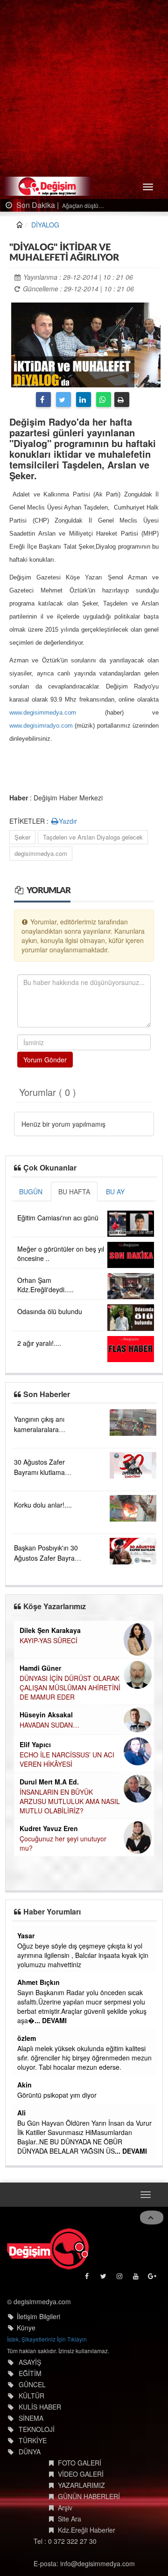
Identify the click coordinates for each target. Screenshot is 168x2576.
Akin (24, 2085)
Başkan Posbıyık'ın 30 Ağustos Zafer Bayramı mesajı (48, 1558)
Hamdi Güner (40, 1668)
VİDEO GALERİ (81, 2474)
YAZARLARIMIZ (81, 2485)
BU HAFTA (74, 1192)
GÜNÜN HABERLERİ (89, 2496)
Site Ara (70, 2519)
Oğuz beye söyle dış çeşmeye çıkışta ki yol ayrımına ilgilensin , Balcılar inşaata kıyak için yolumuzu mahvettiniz (83, 1955)
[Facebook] (43, 399)
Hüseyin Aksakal (46, 1715)
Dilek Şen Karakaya (50, 1630)
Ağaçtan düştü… (70, 205)
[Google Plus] (153, 2278)
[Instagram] (120, 2278)
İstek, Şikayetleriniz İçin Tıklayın (47, 2339)
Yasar (26, 1935)
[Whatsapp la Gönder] (104, 399)
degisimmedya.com (41, 853)
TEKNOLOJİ (37, 2429)
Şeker (22, 837)
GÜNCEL (32, 2384)
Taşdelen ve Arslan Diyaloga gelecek (93, 837)
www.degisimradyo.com (41, 726)
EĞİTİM (30, 2373)
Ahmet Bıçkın (38, 1982)
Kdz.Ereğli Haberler (87, 2530)
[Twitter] (63, 399)
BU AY (115, 1192)
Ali (21, 2113)
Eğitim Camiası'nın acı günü (58, 1218)
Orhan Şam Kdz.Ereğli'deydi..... (45, 1285)
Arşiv (65, 2507)
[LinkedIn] (84, 399)
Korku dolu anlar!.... (43, 1505)
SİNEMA (31, 2418)
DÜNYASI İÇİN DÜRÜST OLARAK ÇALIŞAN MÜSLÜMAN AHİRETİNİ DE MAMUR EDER (70, 1687)
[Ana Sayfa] (48, 2249)
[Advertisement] (84, 89)
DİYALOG (45, 225)
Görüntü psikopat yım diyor (57, 2095)
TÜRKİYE (33, 2440)
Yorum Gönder (45, 1060)
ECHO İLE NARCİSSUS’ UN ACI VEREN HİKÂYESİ (67, 1759)
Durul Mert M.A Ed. (49, 1782)
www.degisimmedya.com (43, 713)
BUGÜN (31, 1192)
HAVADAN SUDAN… (49, 1725)
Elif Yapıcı (35, 1744)
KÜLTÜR (31, 2396)
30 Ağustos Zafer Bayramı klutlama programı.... (39, 1472)
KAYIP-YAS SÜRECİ (49, 1640)
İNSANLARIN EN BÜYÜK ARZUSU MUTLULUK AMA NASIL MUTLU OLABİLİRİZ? (70, 1801)
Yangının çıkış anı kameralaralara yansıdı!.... (39, 1429)
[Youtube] (136, 2278)
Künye (26, 2328)
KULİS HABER (40, 2407)
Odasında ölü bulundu (50, 1311)
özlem (27, 2038)
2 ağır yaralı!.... (39, 1343)
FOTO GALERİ (80, 2463)
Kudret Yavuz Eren (49, 1828)
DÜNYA (30, 2452)
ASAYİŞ (30, 2362)
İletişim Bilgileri (38, 2316)
